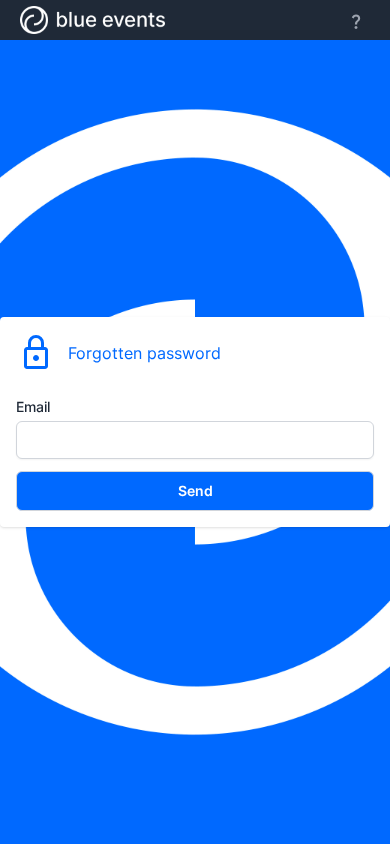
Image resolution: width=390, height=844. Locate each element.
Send (195, 490)
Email (33, 406)
